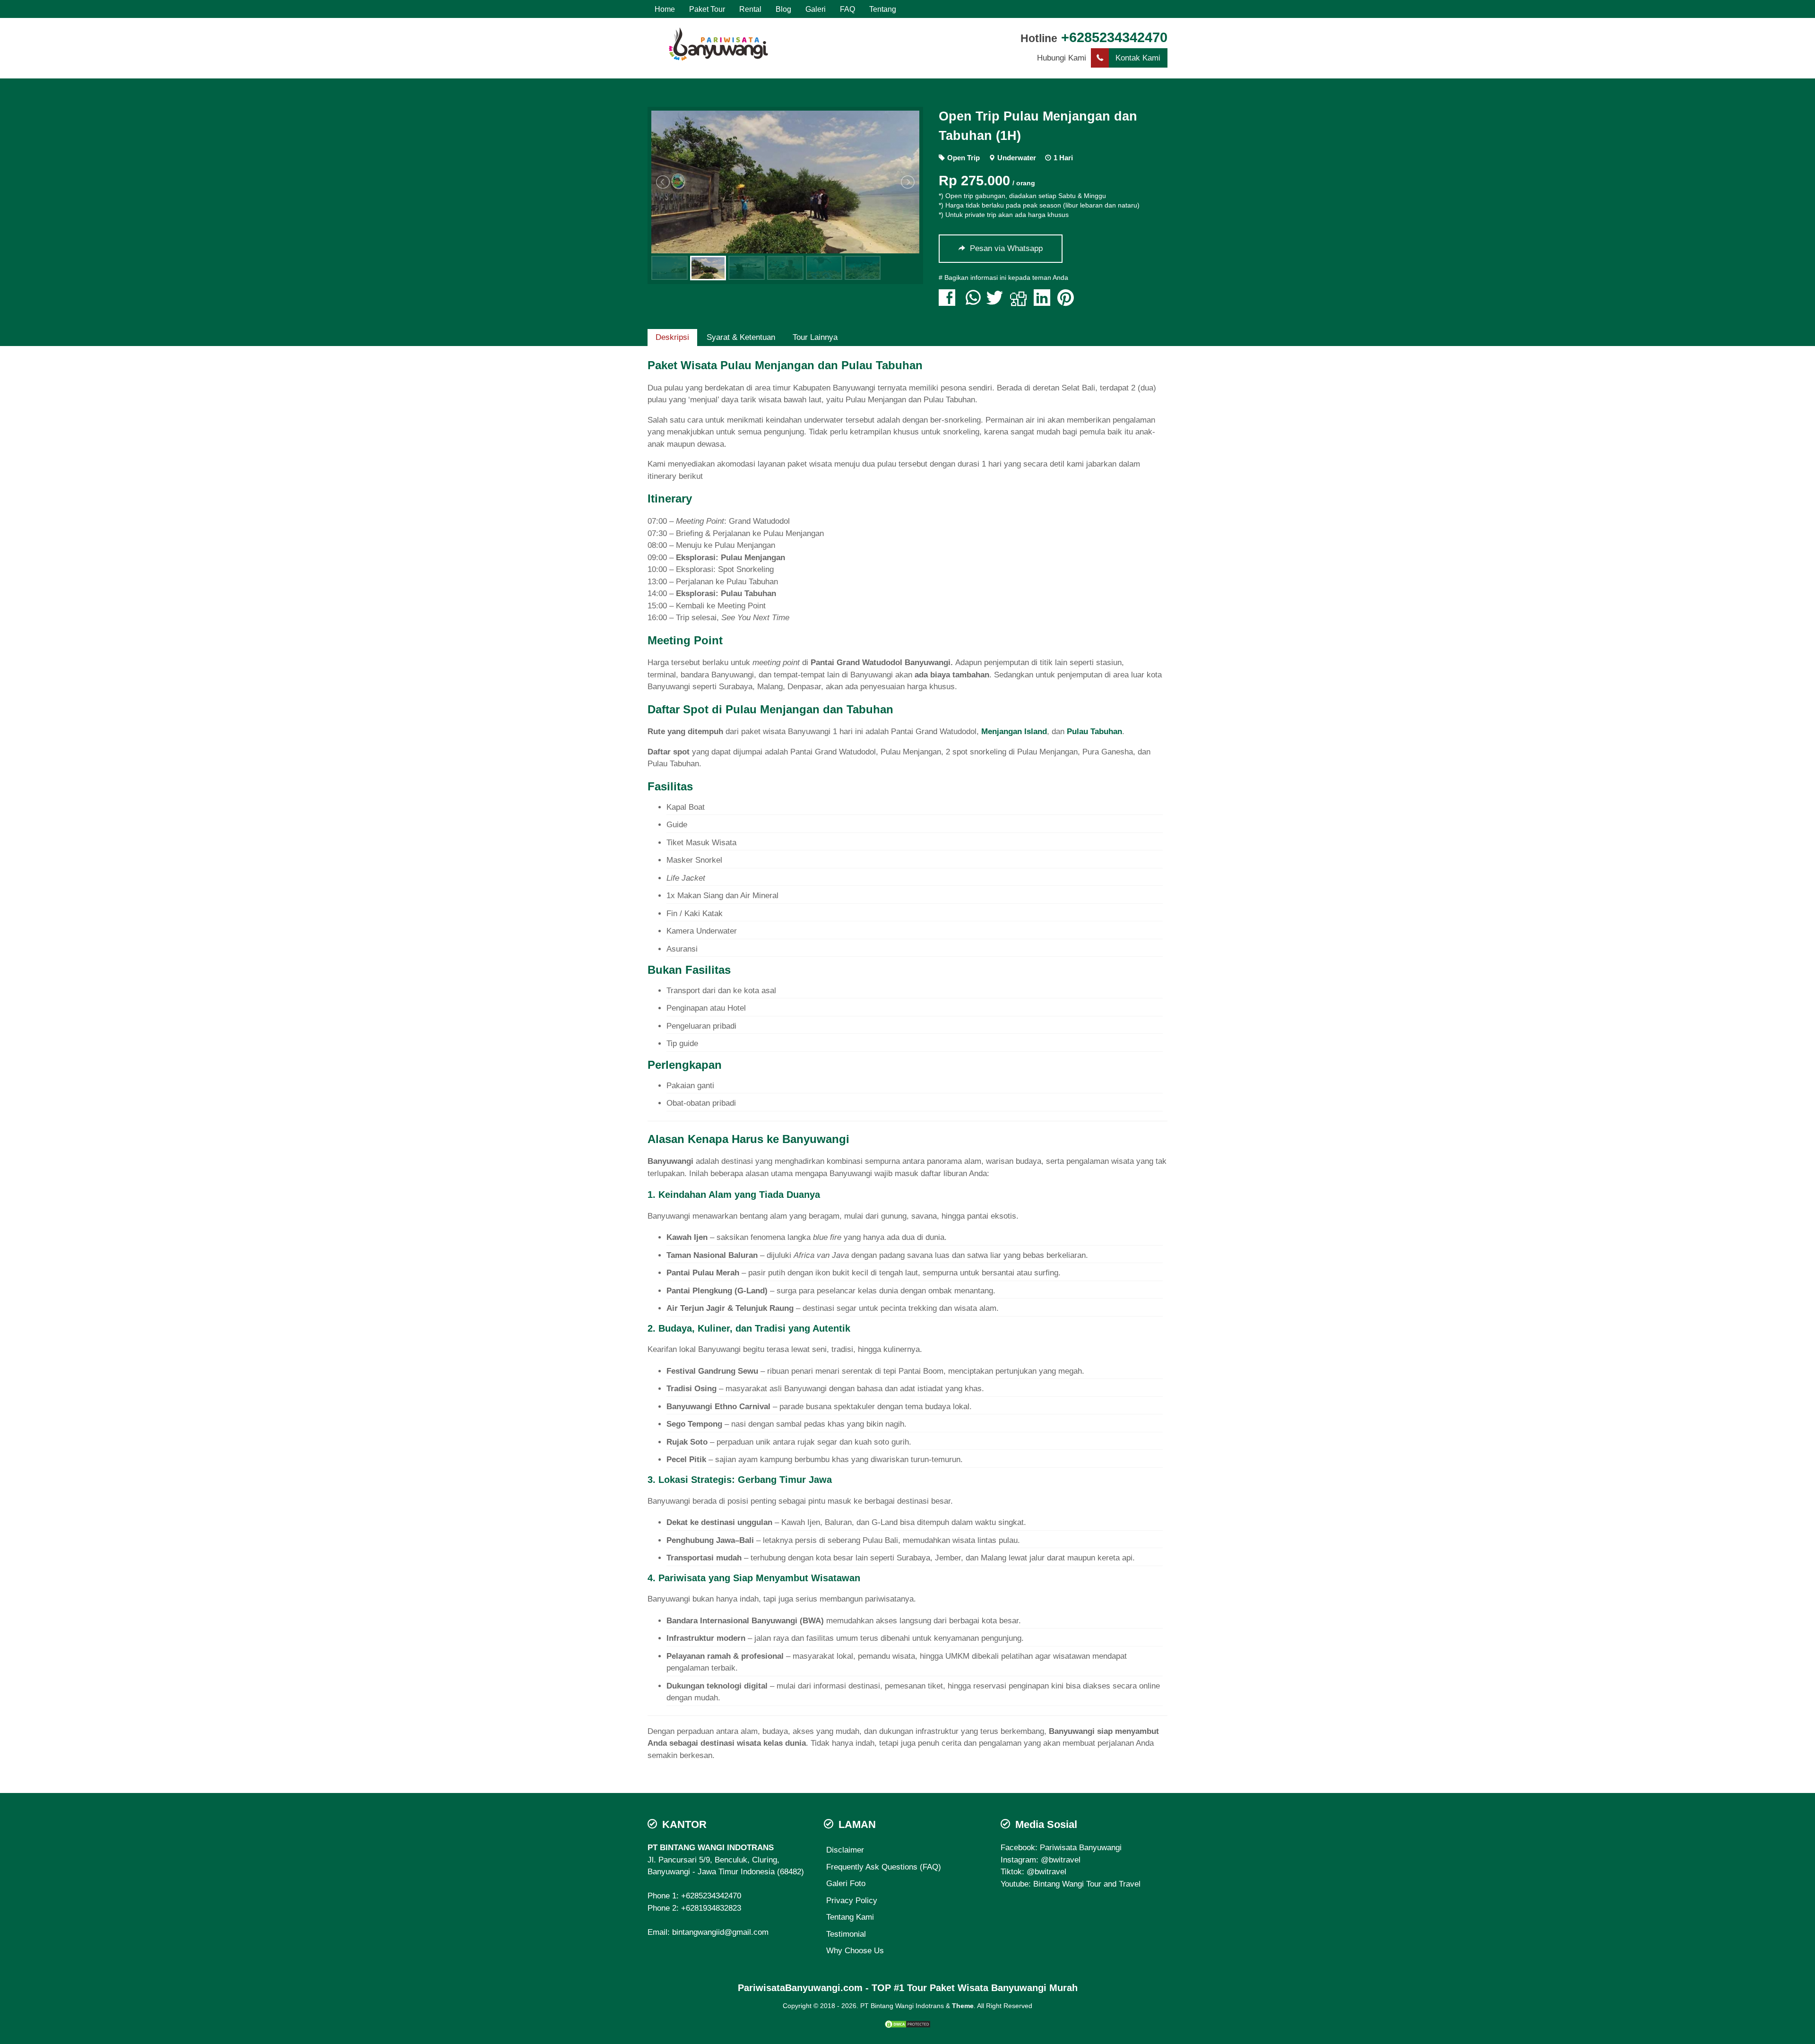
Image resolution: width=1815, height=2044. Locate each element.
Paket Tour (707, 9)
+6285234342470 (1114, 37)
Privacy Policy (852, 1901)
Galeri (816, 9)
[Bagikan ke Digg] (1021, 302)
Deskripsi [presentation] (672, 337)
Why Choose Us (855, 1951)
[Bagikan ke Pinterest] (1068, 302)
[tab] (672, 338)
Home (665, 9)
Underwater (1017, 158)
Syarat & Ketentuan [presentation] (741, 337)
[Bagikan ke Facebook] (949, 302)
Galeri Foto (846, 1884)
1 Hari (1063, 158)
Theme (963, 2006)
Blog (783, 9)
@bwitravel (1061, 1860)
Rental (750, 9)
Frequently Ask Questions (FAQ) (884, 1867)
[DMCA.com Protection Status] (907, 2023)
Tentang (883, 9)
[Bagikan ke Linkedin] (1044, 302)
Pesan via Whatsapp (1005, 248)
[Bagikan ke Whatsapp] (973, 302)
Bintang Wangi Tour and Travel (1087, 1884)
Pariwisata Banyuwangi (1081, 1848)
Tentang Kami (850, 1917)
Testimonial (846, 1934)
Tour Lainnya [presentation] (815, 337)
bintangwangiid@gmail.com (720, 1932)
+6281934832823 (711, 1908)
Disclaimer (845, 1850)
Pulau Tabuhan (1094, 732)
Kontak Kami (1138, 58)
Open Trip (964, 158)
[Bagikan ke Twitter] (997, 302)
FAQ (847, 9)
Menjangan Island (1014, 732)
